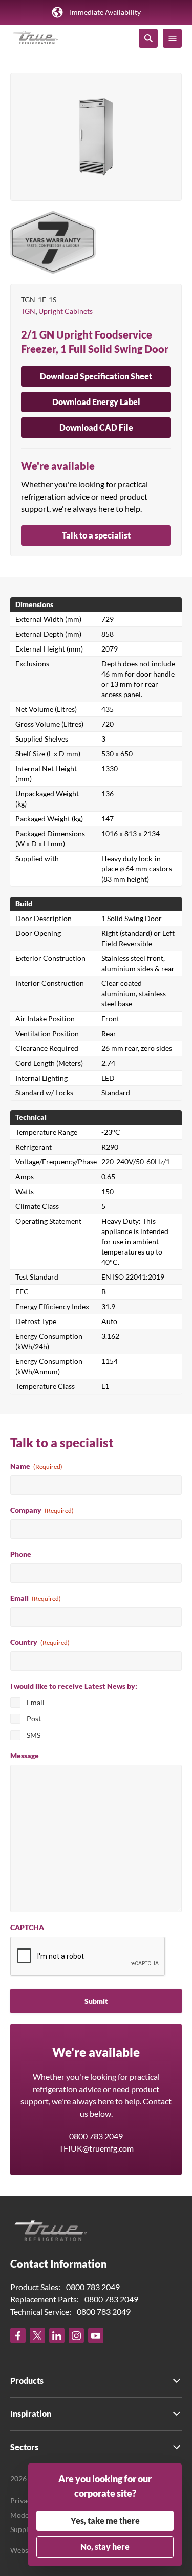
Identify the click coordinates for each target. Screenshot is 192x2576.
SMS (34, 1735)
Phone (21, 1554)
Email (36, 1598)
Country (40, 1642)
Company (42, 1510)
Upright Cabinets (66, 311)
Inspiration (31, 2414)
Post (34, 1719)
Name (36, 1466)
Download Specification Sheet (96, 376)
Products (27, 2380)
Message (25, 1755)
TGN (28, 311)
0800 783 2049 (96, 2136)
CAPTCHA (27, 1927)
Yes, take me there (105, 2521)
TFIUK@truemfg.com (96, 2148)
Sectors (24, 2447)
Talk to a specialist (96, 535)
